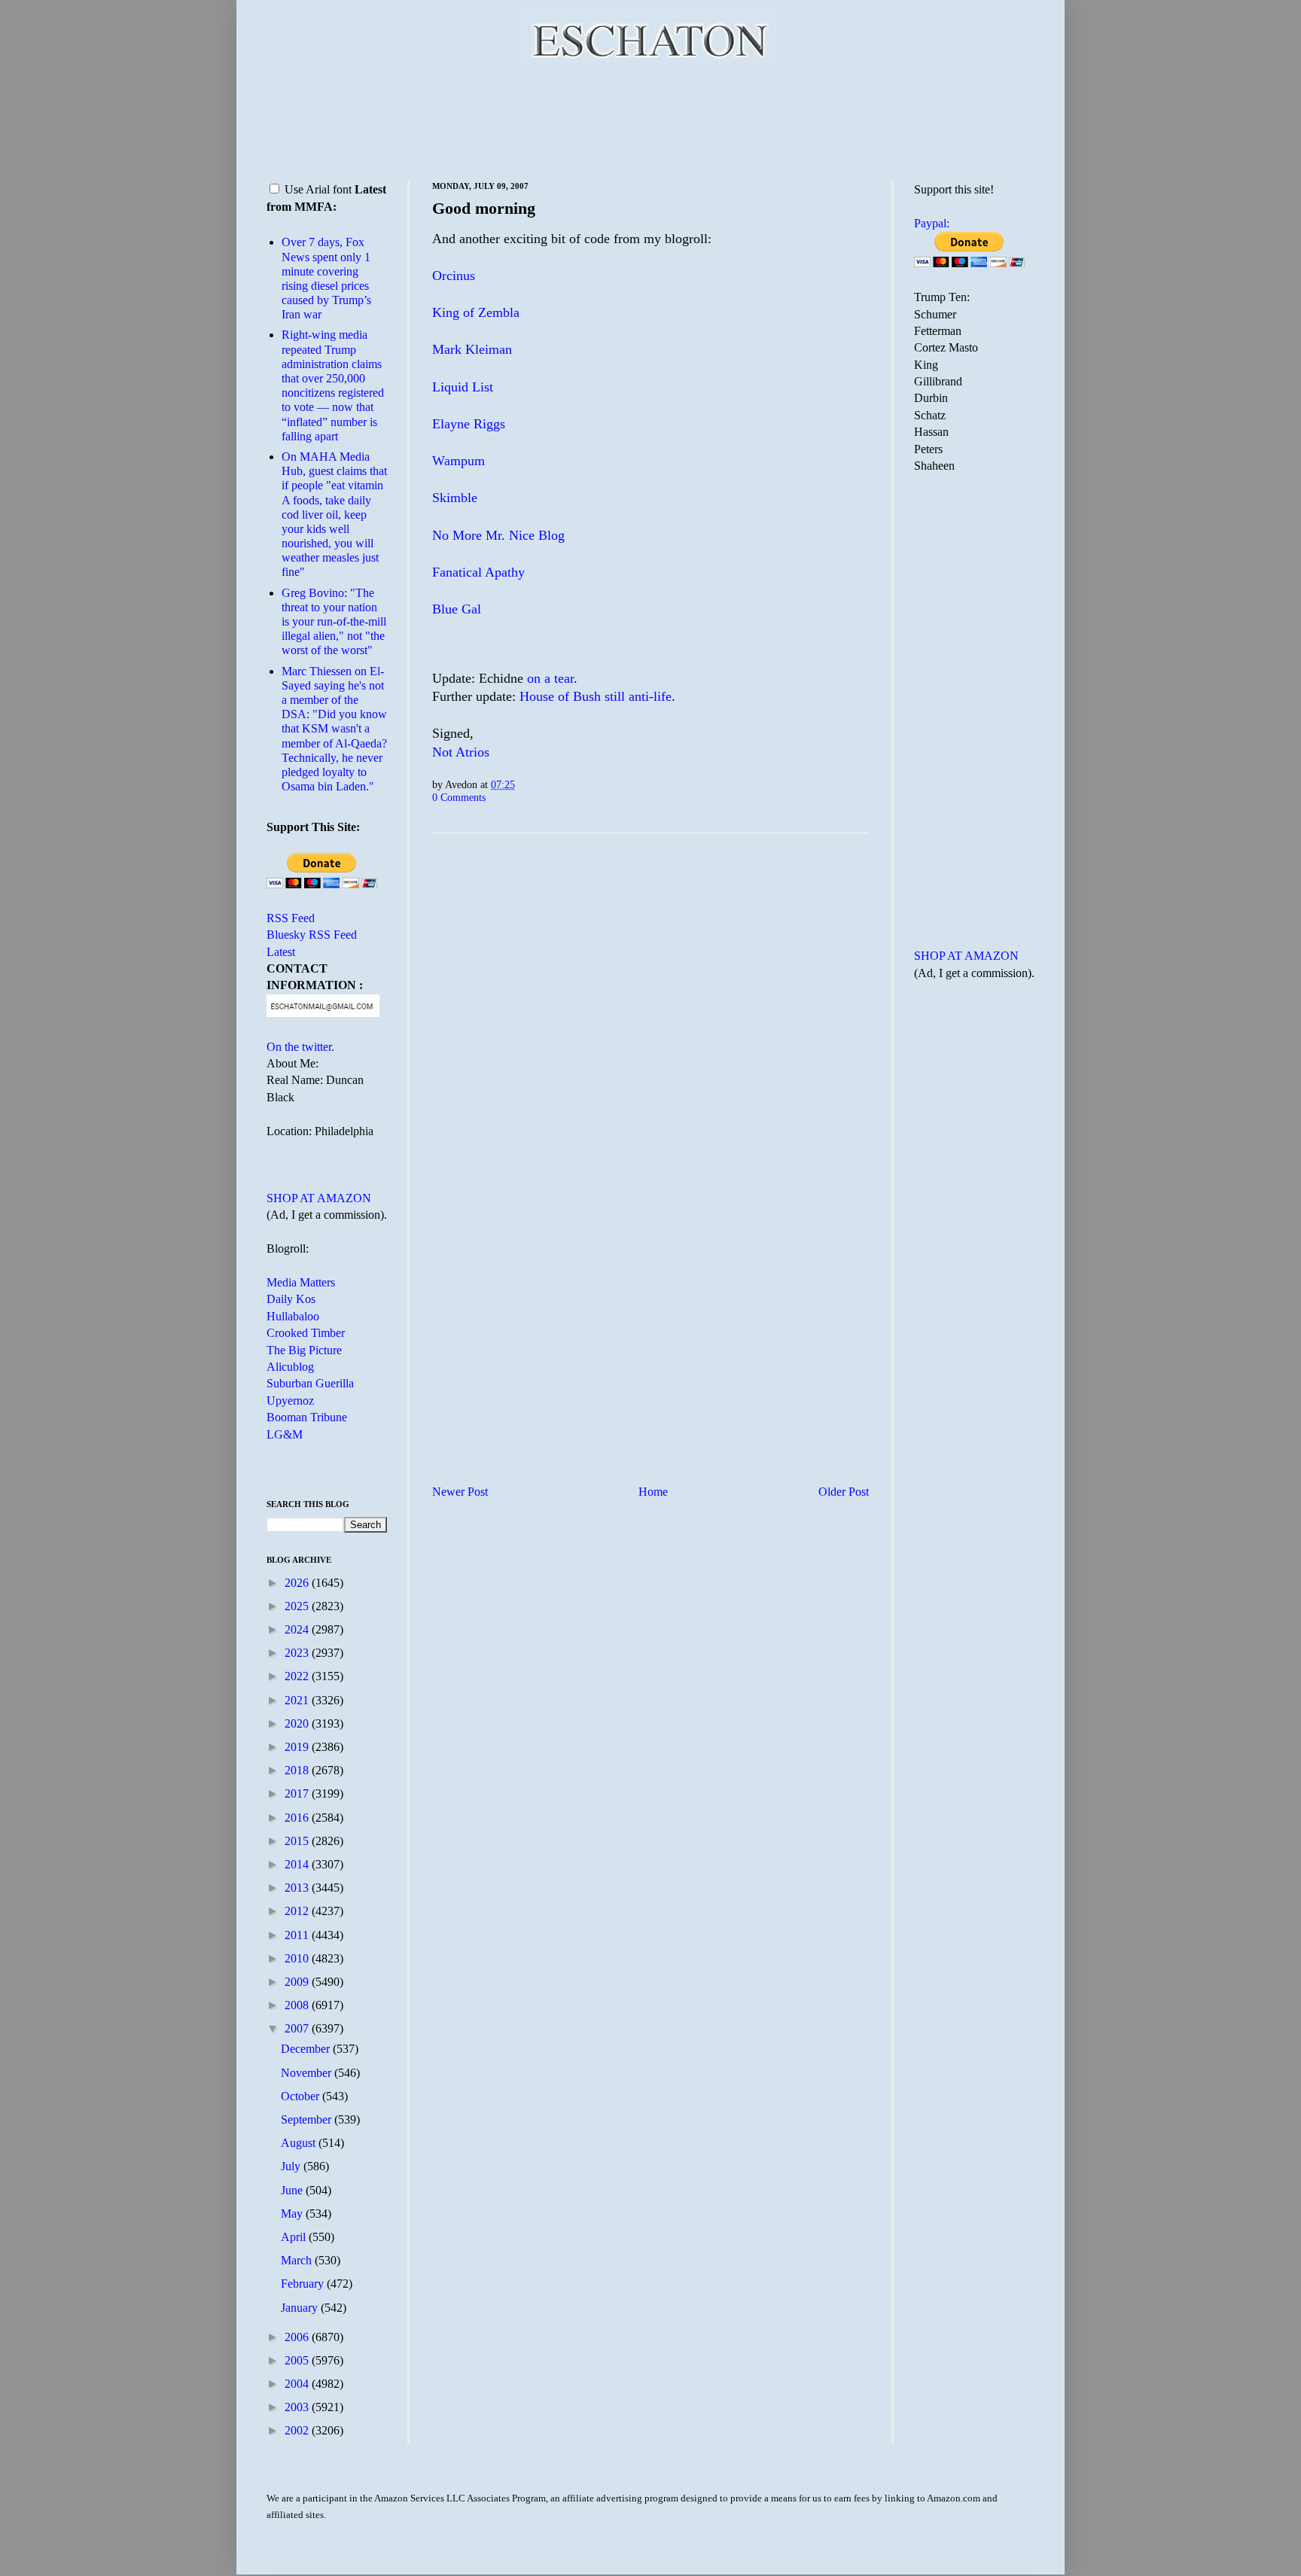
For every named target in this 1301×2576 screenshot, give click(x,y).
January (301, 2308)
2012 (298, 1911)
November (308, 2073)
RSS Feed (291, 918)
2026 (298, 1583)
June (293, 2190)
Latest (281, 952)
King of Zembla (476, 312)
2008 (298, 2005)
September (308, 2119)
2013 (298, 1888)
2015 (298, 1841)
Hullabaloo (293, 1316)
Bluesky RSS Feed (312, 935)
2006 (298, 2337)
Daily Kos (291, 1299)
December (307, 2049)
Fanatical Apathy (478, 572)
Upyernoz (290, 1401)
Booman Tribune (307, 1417)
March (298, 2260)
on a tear (550, 678)
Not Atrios (461, 752)
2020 (298, 1723)
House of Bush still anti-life (596, 696)
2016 (298, 1818)
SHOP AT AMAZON (319, 1198)
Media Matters (301, 1282)
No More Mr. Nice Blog (498, 535)
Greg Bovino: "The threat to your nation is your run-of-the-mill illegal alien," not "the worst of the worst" (334, 622)
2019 (298, 1747)
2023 (298, 1653)
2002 (298, 2430)
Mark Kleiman (472, 349)
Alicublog (290, 1367)
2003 (298, 2407)
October (302, 2096)
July (292, 2166)
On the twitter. (300, 1047)
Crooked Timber (306, 1333)
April (295, 2237)
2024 (298, 1629)
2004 (298, 2384)
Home (653, 1492)
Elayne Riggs (469, 424)
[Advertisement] (650, 120)
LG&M (285, 1434)
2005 (298, 2360)
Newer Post (460, 1492)
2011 (298, 1935)
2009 (298, 1982)
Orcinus (454, 276)
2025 (298, 1606)
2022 (298, 1676)
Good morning (484, 208)
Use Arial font (318, 189)
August (300, 2143)
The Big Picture (304, 1350)
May (293, 2214)
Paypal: (932, 223)
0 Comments (459, 797)
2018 (298, 1770)
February (304, 2284)
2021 (298, 1700)
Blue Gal (457, 609)
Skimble (455, 498)
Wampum (459, 461)
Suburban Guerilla (310, 1383)
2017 (298, 1793)
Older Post (844, 1492)
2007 (298, 2028)
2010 (298, 1958)
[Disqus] (650, 1032)
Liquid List (463, 387)
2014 (298, 1864)
